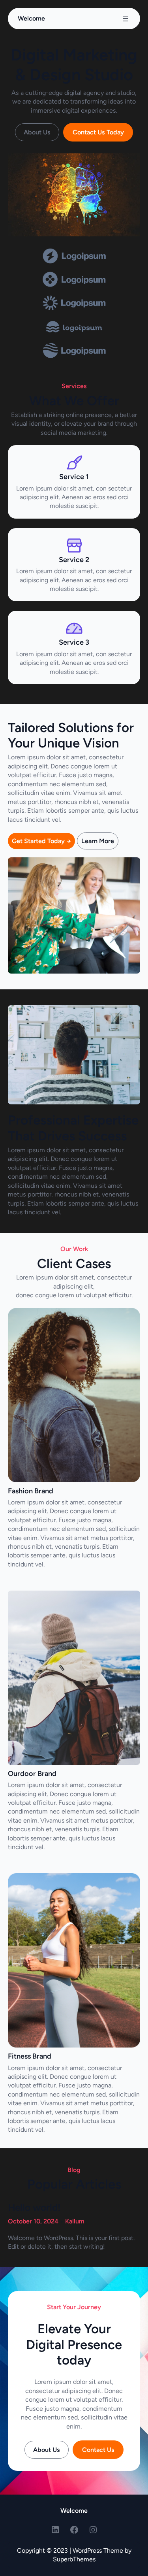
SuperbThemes (74, 2559)
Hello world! (34, 2207)
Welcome (31, 18)
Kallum (75, 2221)
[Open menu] (126, 19)
